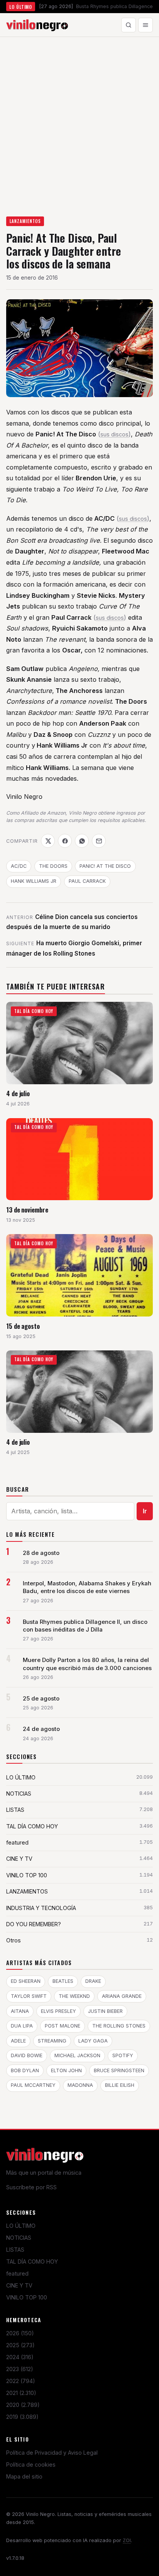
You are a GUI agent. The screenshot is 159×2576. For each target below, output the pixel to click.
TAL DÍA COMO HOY (32, 2262)
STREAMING (52, 2041)
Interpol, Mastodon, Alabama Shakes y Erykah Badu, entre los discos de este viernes (87, 1587)
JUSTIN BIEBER (105, 2011)
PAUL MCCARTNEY (33, 2085)
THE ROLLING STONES (119, 2026)
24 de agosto (41, 1729)
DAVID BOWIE (27, 2055)
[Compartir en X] (48, 841)
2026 (20, 2333)
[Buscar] (129, 25)
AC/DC (19, 866)
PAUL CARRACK (87, 881)
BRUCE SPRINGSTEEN (119, 2070)
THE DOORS (53, 866)
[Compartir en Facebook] (65, 841)
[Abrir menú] (145, 25)
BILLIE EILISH (120, 2085)
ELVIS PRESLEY (58, 2011)
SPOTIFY (123, 2055)
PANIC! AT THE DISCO (105, 866)
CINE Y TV (19, 2285)
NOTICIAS (19, 2238)
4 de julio (18, 1093)
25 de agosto (41, 1699)
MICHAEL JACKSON (77, 2055)
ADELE (18, 2041)
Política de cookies (31, 2464)
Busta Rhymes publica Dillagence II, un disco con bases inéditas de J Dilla (85, 1626)
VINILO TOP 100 (27, 2297)
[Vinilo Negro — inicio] (37, 25)
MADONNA (80, 2085)
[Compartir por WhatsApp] (82, 841)
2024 (20, 2357)
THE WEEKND (74, 1996)
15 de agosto (23, 1326)
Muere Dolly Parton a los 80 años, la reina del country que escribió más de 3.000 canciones (87, 1664)
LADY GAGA (93, 2041)
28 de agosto (41, 1553)
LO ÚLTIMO (21, 2226)
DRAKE (93, 1981)
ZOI (127, 2540)
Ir (145, 1511)
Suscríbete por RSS (31, 2187)
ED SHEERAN (26, 1981)
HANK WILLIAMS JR (34, 881)
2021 (21, 2393)
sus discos (114, 434)
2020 (23, 2405)
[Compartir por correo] (99, 841)
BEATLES (63, 1981)
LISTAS (15, 2250)
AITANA (20, 2011)
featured (17, 2273)
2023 (20, 2369)
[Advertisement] (79, 120)
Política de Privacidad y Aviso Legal (52, 2453)
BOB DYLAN (25, 2070)
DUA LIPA (22, 2026)
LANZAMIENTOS (25, 221)
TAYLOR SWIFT (29, 1996)
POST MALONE (63, 2026)
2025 (20, 2345)
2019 (22, 2417)
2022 (21, 2381)
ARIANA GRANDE (122, 1996)
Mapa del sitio (24, 2476)
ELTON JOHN (66, 2070)
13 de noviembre (27, 1210)
